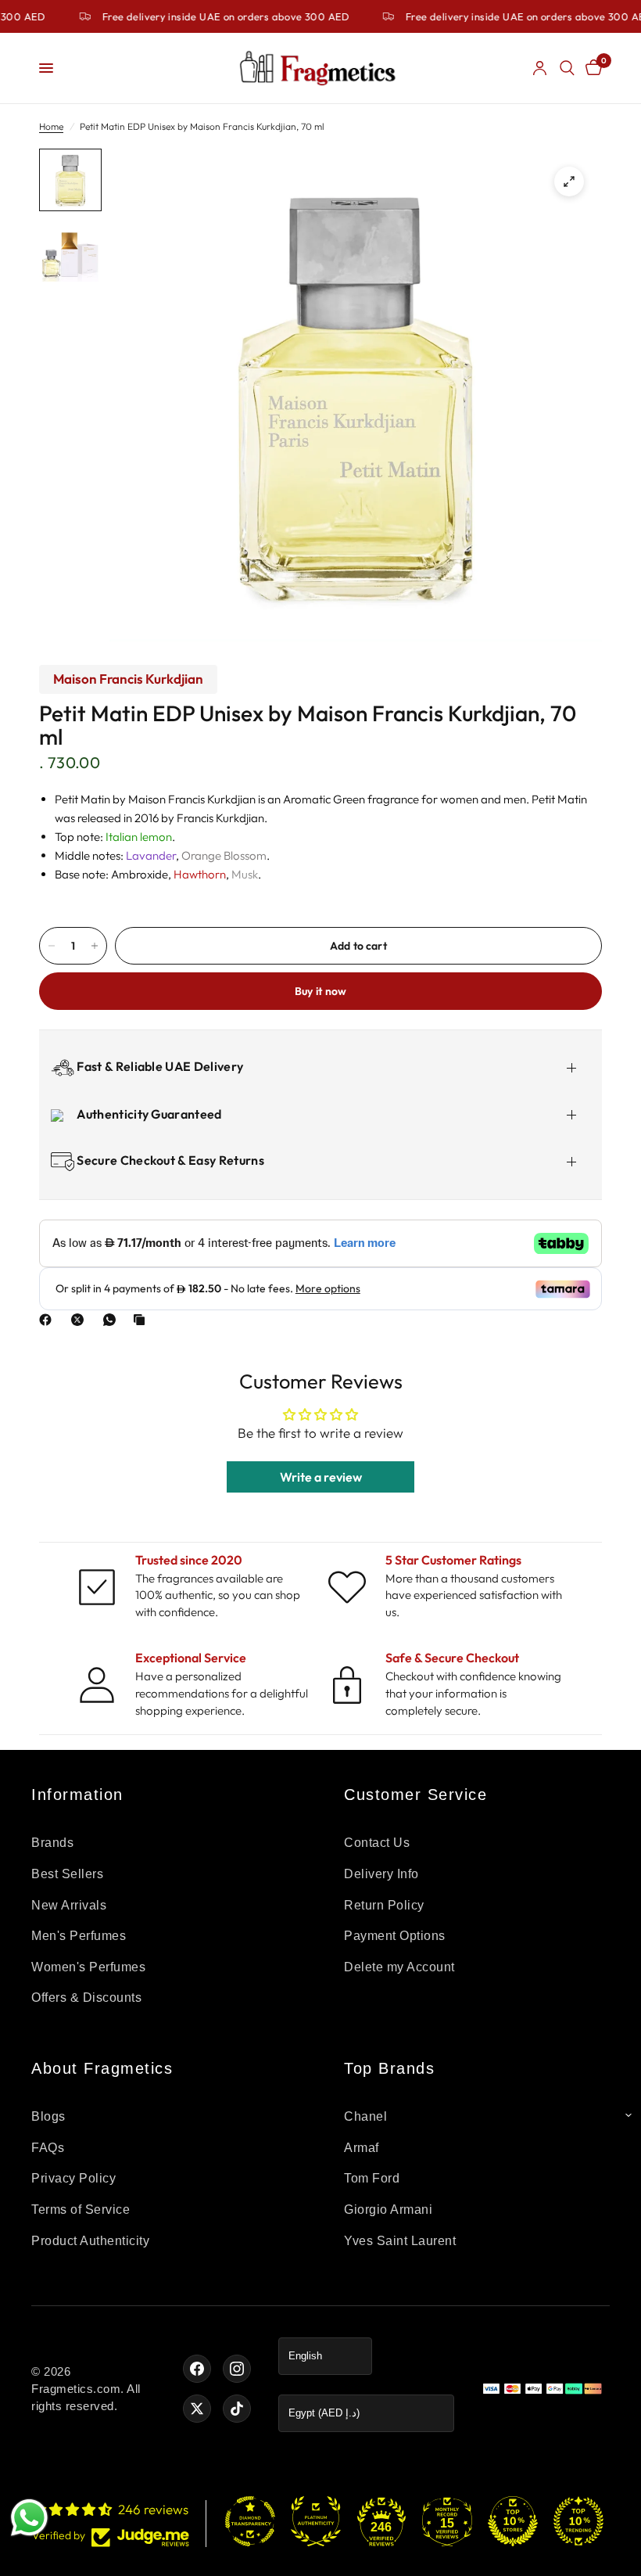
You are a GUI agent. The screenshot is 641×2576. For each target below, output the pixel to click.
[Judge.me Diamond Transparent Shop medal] (250, 2521)
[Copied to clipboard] (142, 1320)
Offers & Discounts (86, 1998)
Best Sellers (67, 1874)
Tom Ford (372, 2178)
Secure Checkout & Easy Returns (169, 1160)
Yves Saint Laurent (400, 2241)
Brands (52, 1843)
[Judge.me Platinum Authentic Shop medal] (316, 2521)
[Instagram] (237, 2369)
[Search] (567, 68)
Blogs (48, 2116)
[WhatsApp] (113, 1320)
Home (51, 126)
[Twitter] (197, 2409)
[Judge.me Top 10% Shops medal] (513, 2521)
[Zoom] (569, 181)
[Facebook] (48, 1320)
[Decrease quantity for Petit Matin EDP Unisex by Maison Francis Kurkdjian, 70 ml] (52, 946)
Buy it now (321, 991)
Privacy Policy (73, 2178)
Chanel (365, 2116)
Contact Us (377, 1843)
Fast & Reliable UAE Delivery (159, 1066)
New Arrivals (69, 1905)
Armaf (362, 2148)
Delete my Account (399, 1967)
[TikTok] (237, 2409)
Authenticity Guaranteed (148, 1114)
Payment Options (395, 1936)
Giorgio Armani (388, 2210)
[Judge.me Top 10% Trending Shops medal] (578, 2521)
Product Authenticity (90, 2241)
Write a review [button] (321, 1477)
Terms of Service (81, 2210)
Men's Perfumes (79, 1936)
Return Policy (384, 1905)
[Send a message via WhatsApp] (29, 2518)
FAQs (48, 2148)
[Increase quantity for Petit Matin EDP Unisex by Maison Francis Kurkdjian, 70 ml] (95, 946)
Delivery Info (381, 1874)
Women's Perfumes (88, 1967)
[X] (81, 1320)
